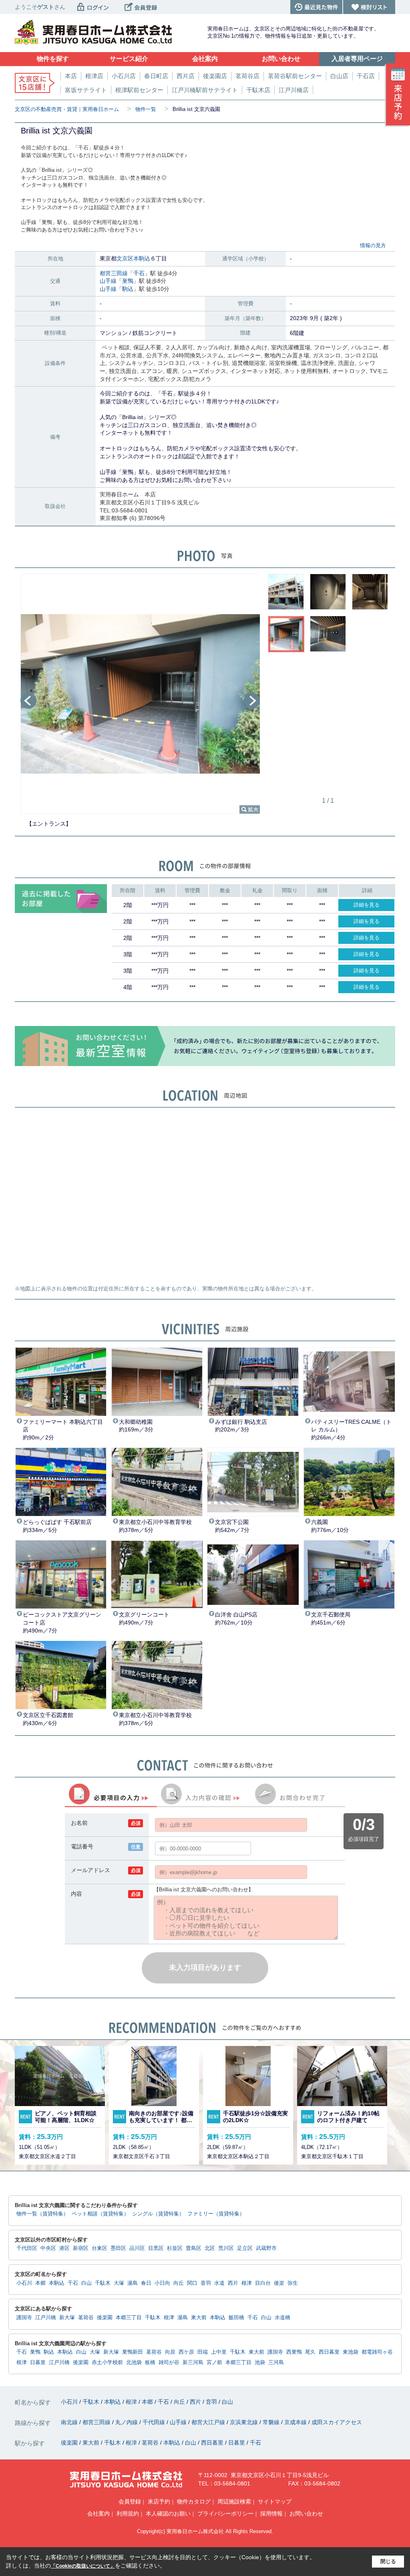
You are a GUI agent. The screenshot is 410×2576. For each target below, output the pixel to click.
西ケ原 (186, 2352)
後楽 (279, 2283)
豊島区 (194, 2248)
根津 (247, 2283)
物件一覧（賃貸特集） (42, 2214)
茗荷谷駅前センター (295, 76)
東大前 (199, 2318)
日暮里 (38, 2362)
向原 (170, 2352)
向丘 (179, 2283)
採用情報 (271, 2514)
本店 (71, 76)
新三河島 (193, 2362)
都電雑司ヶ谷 (377, 2352)
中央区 (48, 2248)
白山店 (339, 76)
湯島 (133, 2283)
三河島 (276, 2362)
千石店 (366, 76)
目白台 (263, 2283)
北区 (210, 2248)
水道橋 (282, 2318)
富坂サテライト (86, 90)
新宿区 (81, 2248)
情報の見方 (373, 245)
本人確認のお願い (168, 2514)
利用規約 (128, 2514)
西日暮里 (329, 2352)
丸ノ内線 (127, 2422)
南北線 (70, 2422)
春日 (146, 2283)
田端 (203, 2352)
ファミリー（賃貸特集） (216, 2214)
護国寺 (24, 2318)
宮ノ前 (214, 2362)
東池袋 (351, 2352)
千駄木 (103, 2283)
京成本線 (296, 2422)
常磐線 (272, 2422)
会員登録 (130, 2501)
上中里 (219, 2352)
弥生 (293, 2283)
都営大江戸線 (209, 2422)
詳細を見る (367, 905)
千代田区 (27, 2248)
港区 (64, 2248)
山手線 (108, 281)
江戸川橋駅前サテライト (205, 90)
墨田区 (118, 2248)
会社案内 (98, 2514)
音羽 (206, 2283)
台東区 (99, 2248)
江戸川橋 (46, 2318)
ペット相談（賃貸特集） (100, 2214)
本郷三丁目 (129, 2318)
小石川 (24, 2283)
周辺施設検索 (234, 2501)
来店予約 (159, 2501)
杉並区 (175, 2248)
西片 (233, 2283)
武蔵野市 (266, 2248)
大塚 (119, 2283)
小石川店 (124, 76)
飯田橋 (236, 2318)
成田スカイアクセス (337, 2422)
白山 (86, 2283)
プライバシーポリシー (225, 2514)
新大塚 (67, 2318)
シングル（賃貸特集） (158, 2214)
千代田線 (155, 2422)
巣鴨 (128, 281)
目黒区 (156, 2248)
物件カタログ (194, 2501)
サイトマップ (275, 2501)
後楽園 (105, 2318)
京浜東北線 (245, 2422)
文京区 (125, 258)
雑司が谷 (169, 2362)
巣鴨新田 (133, 2352)
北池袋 (134, 2362)
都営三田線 (114, 273)
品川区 (137, 2248)
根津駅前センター (139, 90)
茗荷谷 (86, 2318)
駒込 (128, 289)
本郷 (40, 2283)
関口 (192, 2283)
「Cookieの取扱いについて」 (83, 2566)
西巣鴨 (294, 2352)
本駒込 (142, 258)
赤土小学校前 (107, 2362)
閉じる (388, 2561)
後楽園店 (215, 76)
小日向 (162, 2283)
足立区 (245, 2248)
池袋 (260, 2362)
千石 (139, 273)
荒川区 (226, 2248)
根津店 (94, 76)
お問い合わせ (306, 2514)
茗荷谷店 (247, 76)
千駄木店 (258, 90)
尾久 (310, 2352)
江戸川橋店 (294, 90)
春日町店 (156, 76)
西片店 (186, 76)
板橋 (150, 2362)
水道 (219, 2283)
